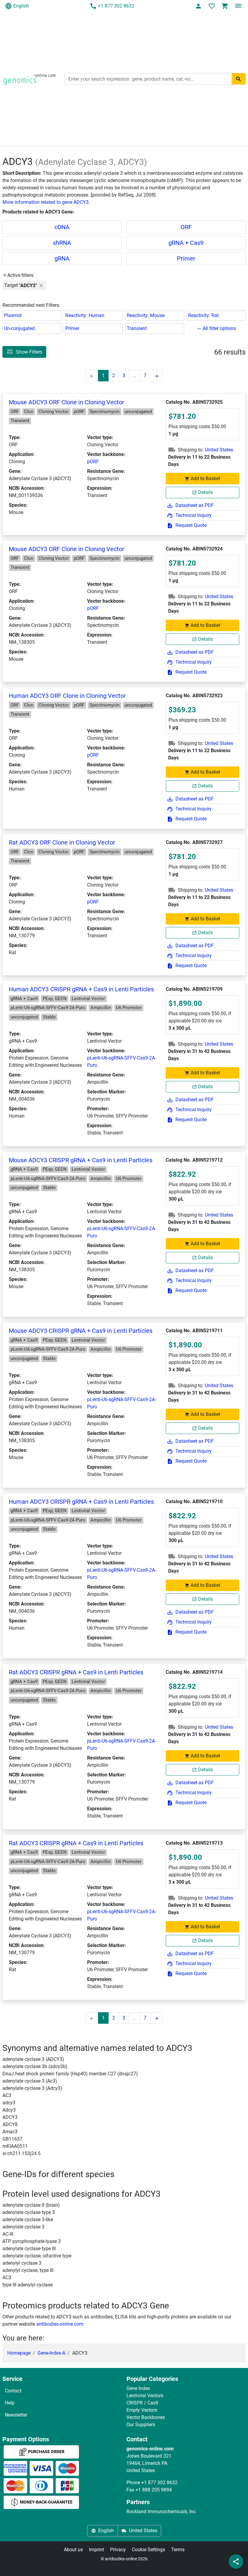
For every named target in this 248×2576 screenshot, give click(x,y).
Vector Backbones (146, 2417)
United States (219, 450)
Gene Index (138, 2388)
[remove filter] (41, 285)
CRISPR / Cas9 (142, 2403)
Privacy (118, 2550)
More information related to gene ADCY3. (46, 202)
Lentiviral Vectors (145, 2396)
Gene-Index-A (51, 2353)
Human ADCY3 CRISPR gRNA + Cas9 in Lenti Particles (81, 989)
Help (10, 2403)
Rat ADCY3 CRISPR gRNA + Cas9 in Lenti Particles (76, 1672)
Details (206, 492)
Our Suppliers (141, 2425)
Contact (13, 2391)
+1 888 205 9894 (154, 2490)
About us (73, 2550)
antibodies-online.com (60, 2324)
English (21, 6)
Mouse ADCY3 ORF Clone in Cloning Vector (67, 402)
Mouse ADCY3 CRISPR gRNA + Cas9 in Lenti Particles (81, 1160)
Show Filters (29, 352)
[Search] (239, 79)
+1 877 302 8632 (116, 6)
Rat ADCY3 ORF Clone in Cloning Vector (62, 842)
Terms (178, 2550)
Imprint (96, 2550)
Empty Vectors (142, 2410)
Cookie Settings (148, 2550)
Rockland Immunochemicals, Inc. (162, 2512)
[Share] (236, 2562)
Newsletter (16, 2415)
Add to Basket (205, 478)
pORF (93, 462)
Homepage (19, 2353)
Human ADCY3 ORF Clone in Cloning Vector (67, 696)
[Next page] (156, 376)
